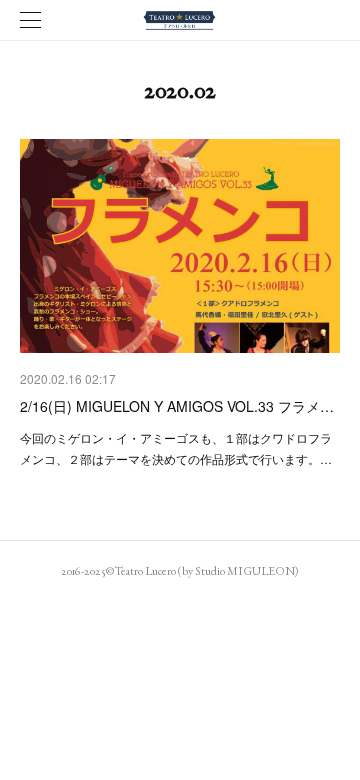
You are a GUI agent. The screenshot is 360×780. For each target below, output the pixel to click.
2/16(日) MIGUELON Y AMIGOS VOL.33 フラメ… (177, 406)
